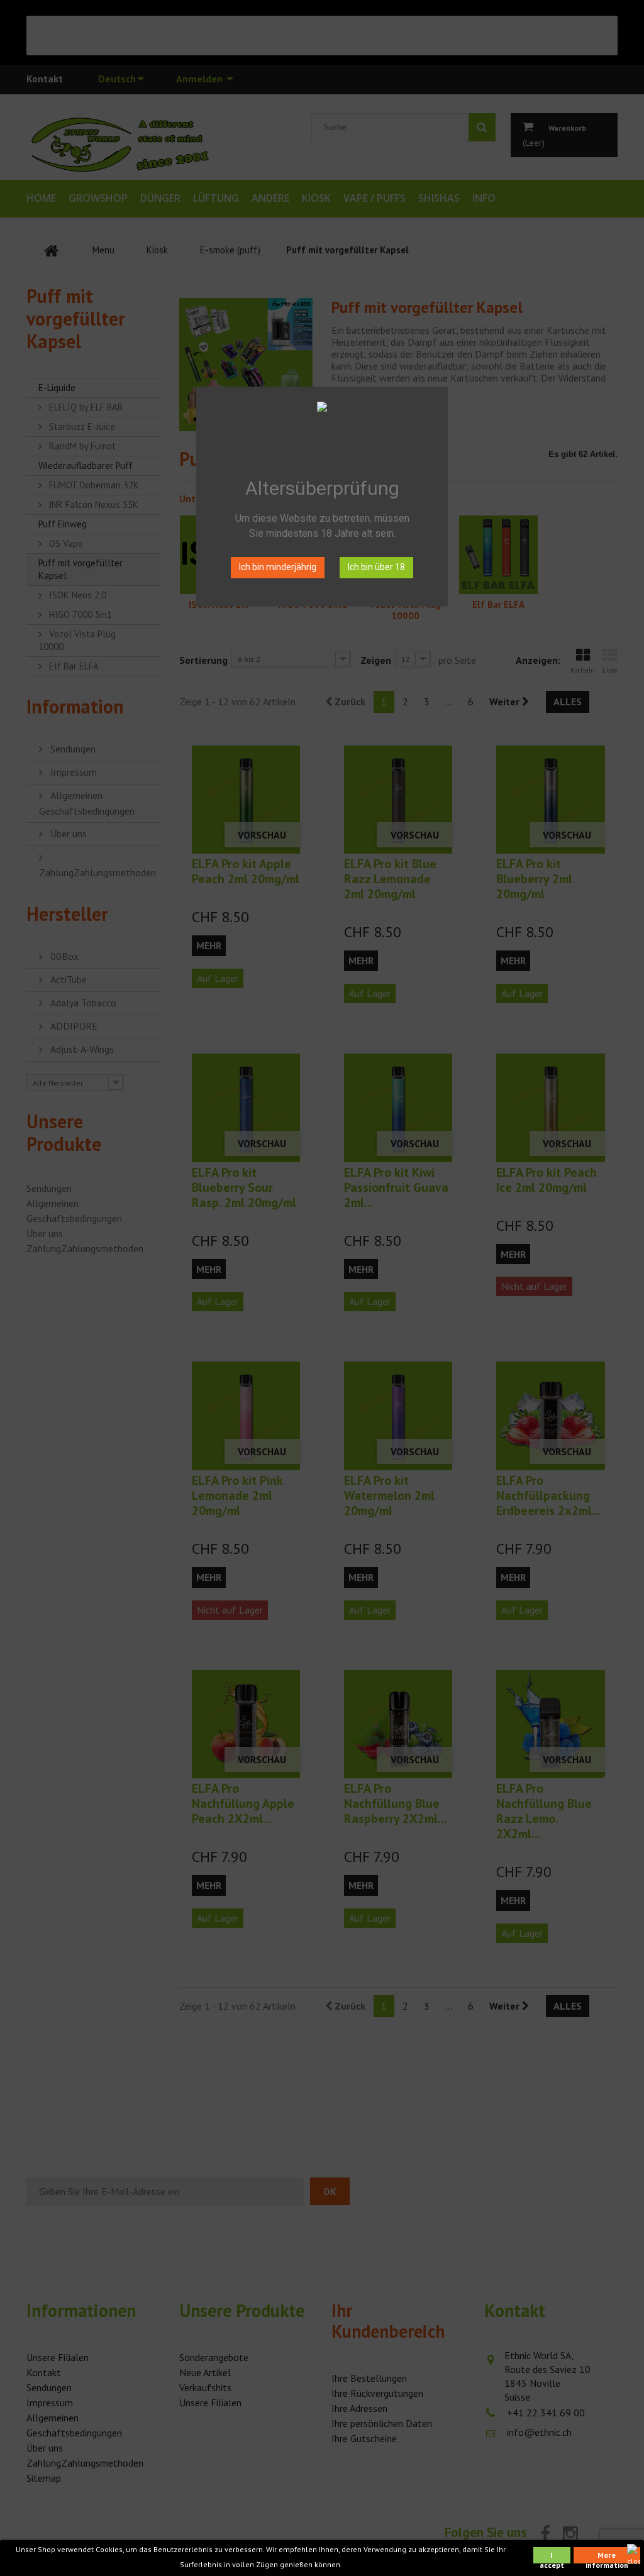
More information (607, 2557)
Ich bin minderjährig (278, 567)
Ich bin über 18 (376, 567)
